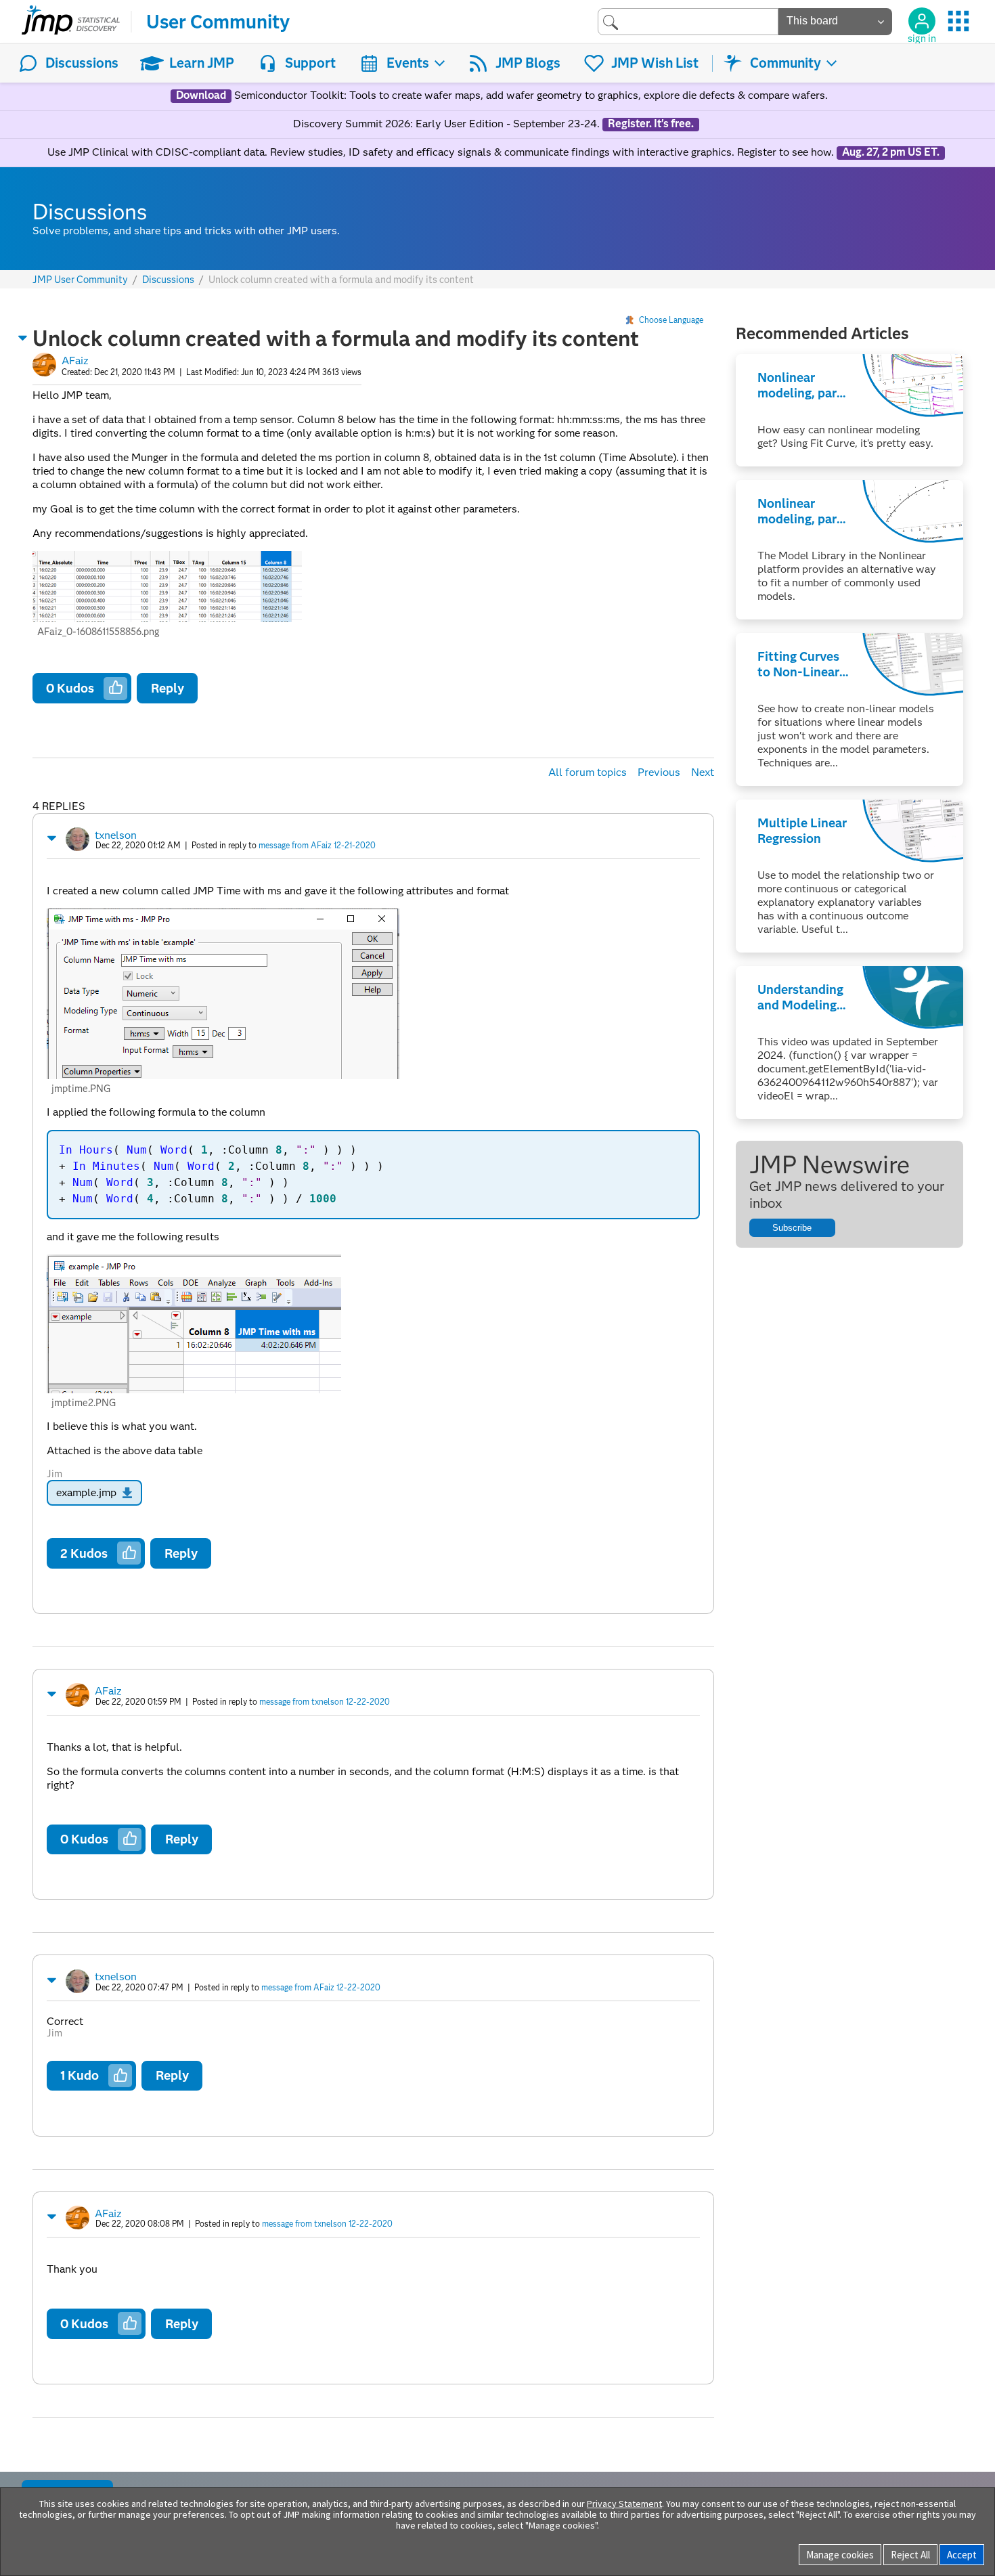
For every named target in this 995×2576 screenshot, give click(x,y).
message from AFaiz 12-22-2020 (321, 1987)
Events (408, 63)
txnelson (116, 835)
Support (310, 63)
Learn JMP (202, 63)
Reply (168, 688)
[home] (71, 22)
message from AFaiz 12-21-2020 (317, 845)
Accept (962, 2555)
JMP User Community (80, 280)
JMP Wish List (655, 63)
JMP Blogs (528, 63)
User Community (218, 22)
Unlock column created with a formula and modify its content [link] (341, 280)
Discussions (82, 63)
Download (201, 95)
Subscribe (792, 1228)
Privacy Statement (624, 2504)
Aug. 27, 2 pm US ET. (891, 152)
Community (786, 63)
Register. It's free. (651, 124)
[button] (23, 338)
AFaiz (75, 361)
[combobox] (688, 21)
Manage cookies (840, 2555)
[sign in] (922, 21)
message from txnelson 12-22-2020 (325, 1702)
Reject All (910, 2555)
